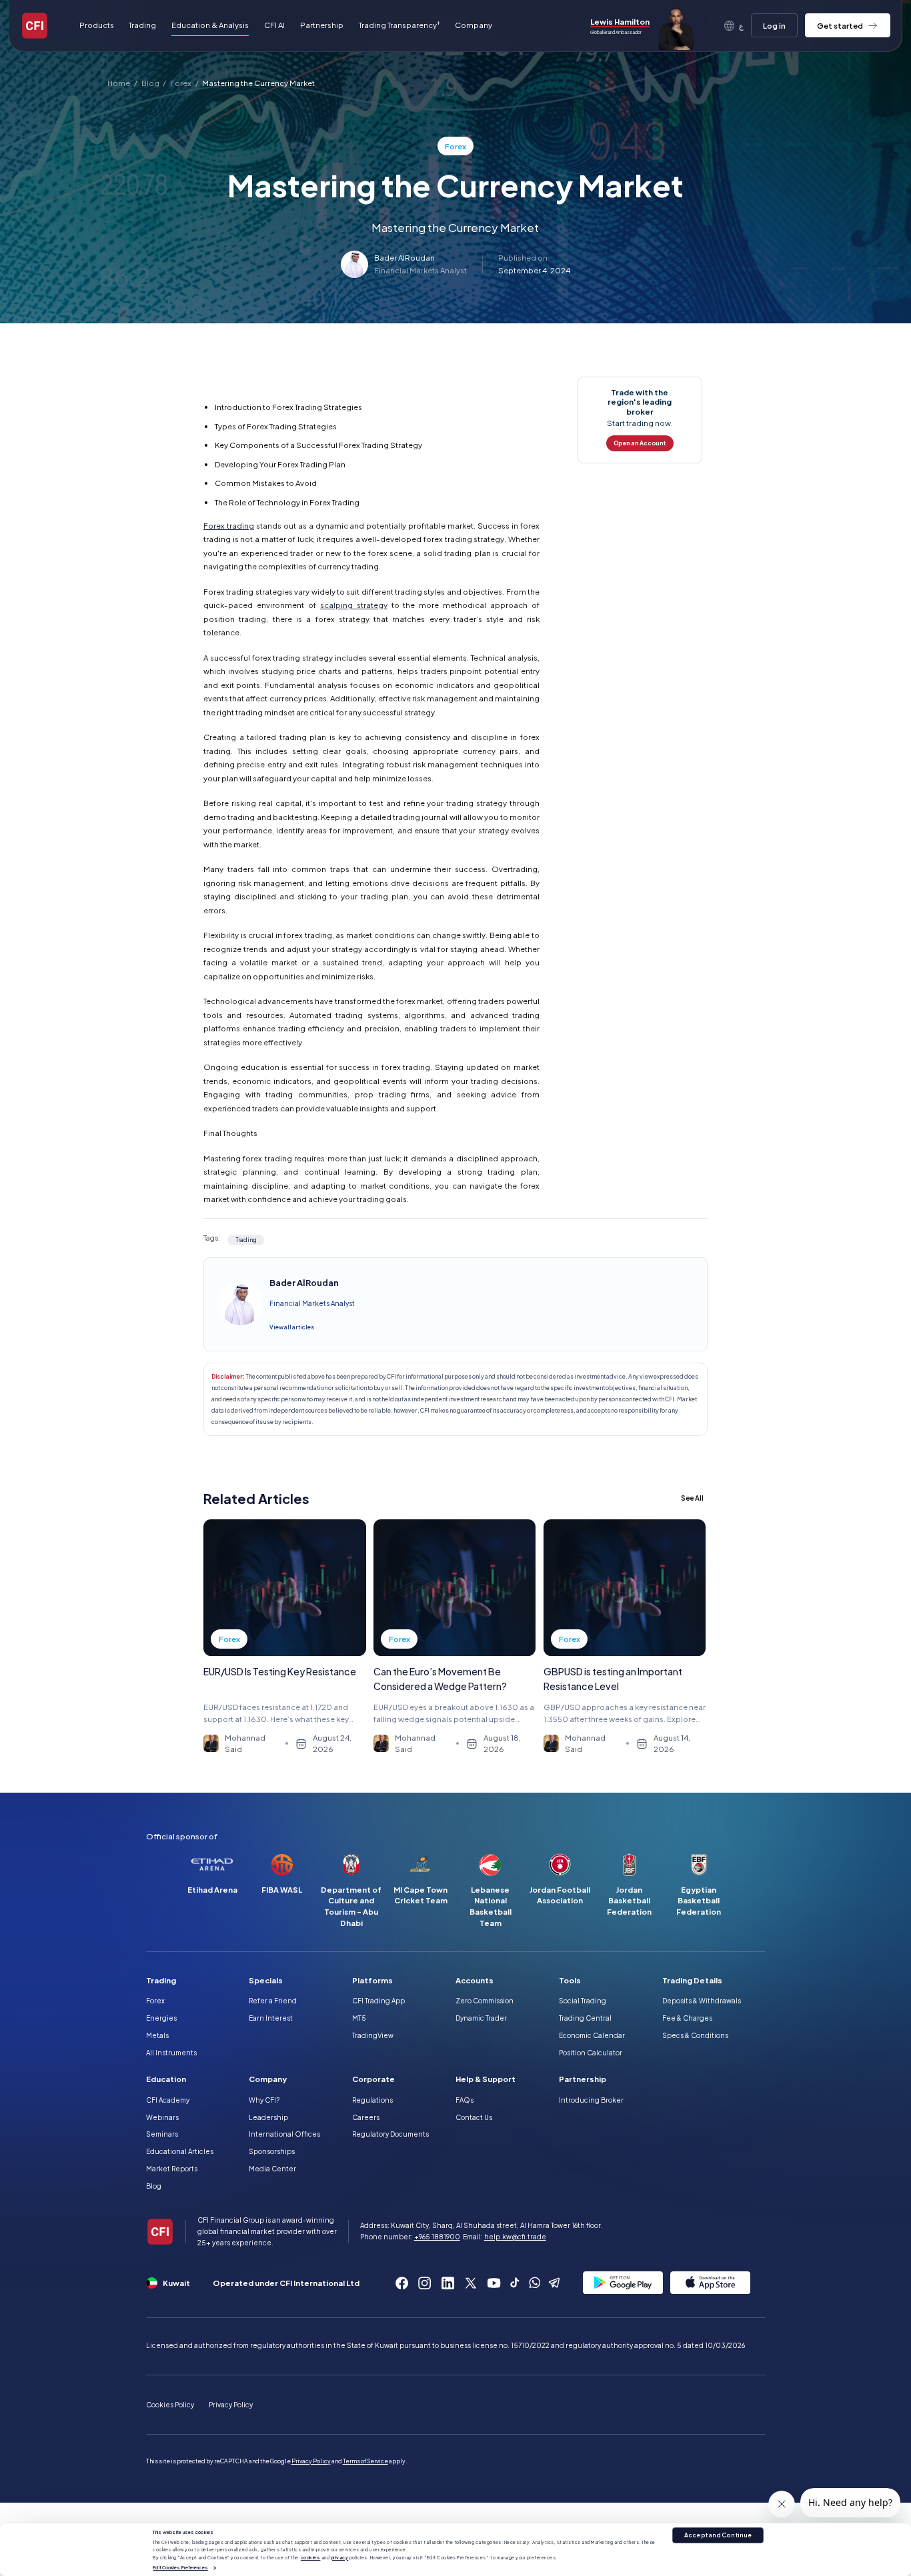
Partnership (322, 25)
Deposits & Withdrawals (702, 2001)
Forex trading (229, 526)
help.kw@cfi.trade (515, 2237)
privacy (340, 2558)
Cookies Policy (170, 2405)
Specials (266, 1980)
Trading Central (585, 2018)
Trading (161, 1980)
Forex (181, 83)
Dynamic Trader (481, 2018)
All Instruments (171, 2053)
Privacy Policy (231, 2405)
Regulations (372, 2100)
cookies (311, 2558)
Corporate (373, 2079)
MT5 (359, 2018)
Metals (157, 2035)
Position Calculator (591, 2053)
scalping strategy (354, 605)
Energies (161, 2018)
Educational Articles (180, 2151)
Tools (570, 1980)
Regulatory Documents (390, 2134)
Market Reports (172, 2169)
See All (692, 1498)
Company (268, 2079)
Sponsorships (272, 2151)
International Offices (284, 2134)
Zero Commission (485, 2001)
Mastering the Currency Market (258, 83)
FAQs (465, 2100)
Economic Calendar (592, 2035)
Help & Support (486, 2079)
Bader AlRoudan (404, 258)
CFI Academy (168, 2100)
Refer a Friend (273, 2001)
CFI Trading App (378, 2001)
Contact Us (474, 2117)
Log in (774, 26)
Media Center (272, 2169)
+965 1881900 (437, 2237)
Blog (150, 83)
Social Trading (583, 2001)
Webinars (162, 2117)
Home (119, 83)
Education (166, 2079)
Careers (366, 2117)
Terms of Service (365, 2461)
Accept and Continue (718, 2535)
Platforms (372, 1980)
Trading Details (692, 1980)
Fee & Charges (687, 2018)
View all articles (292, 1327)
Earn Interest (271, 2018)
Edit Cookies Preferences (180, 2568)
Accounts (475, 1980)
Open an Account (640, 443)
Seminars (162, 2134)
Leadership (268, 2117)
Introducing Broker (591, 2100)
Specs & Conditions (695, 2035)
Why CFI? (264, 2100)
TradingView (373, 2035)
